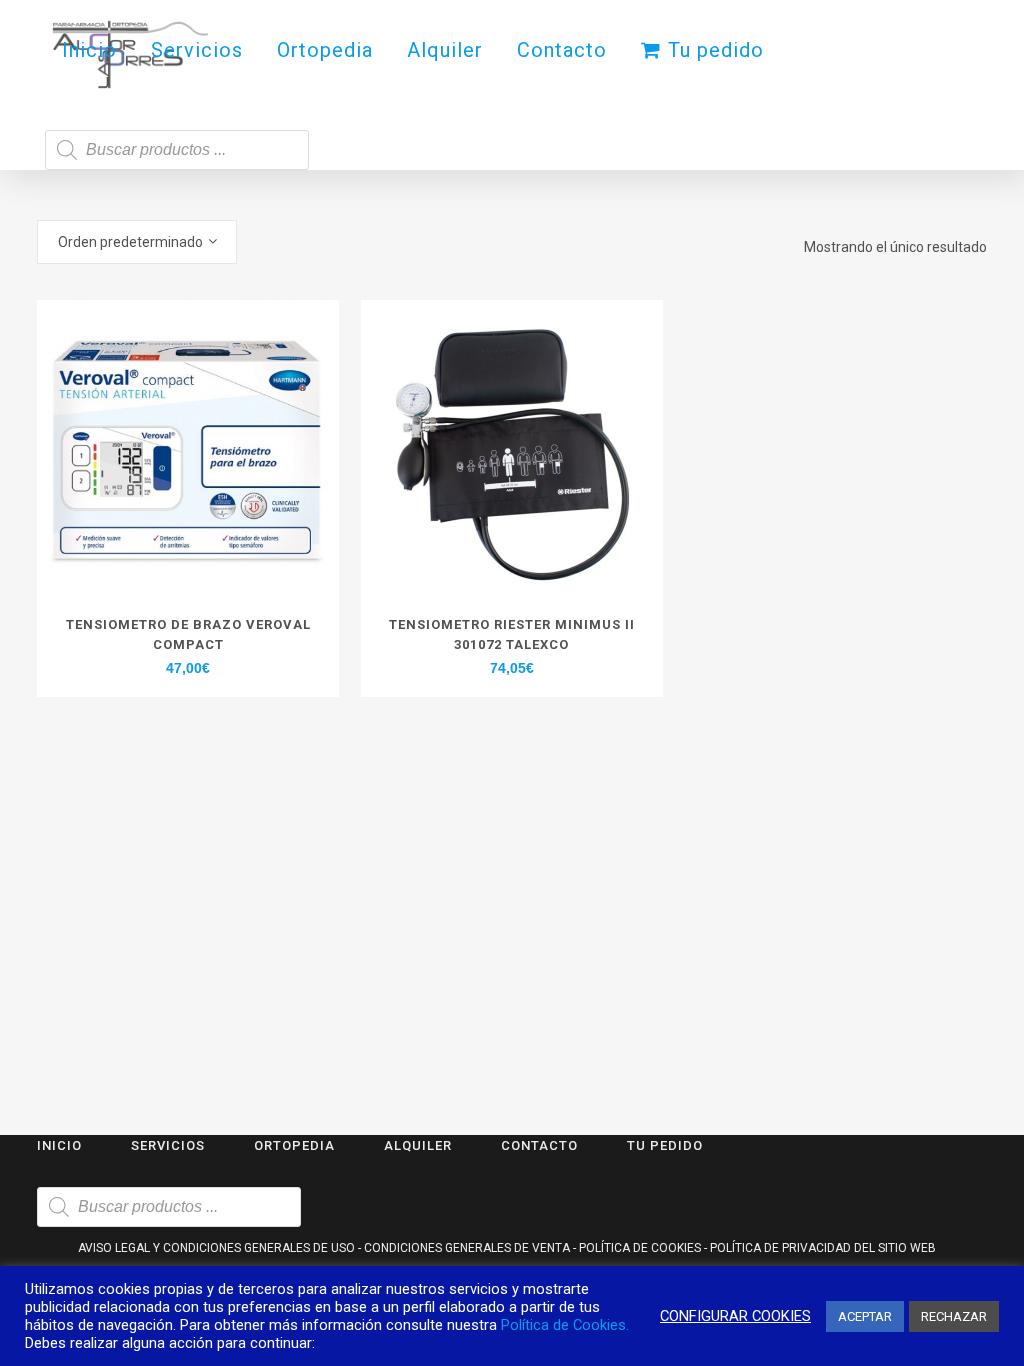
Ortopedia (294, 1145)
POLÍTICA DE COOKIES (640, 1248)
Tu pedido (665, 1145)
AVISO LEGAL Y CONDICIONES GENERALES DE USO (216, 1248)
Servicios (168, 1145)
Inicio (59, 1145)
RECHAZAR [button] (954, 1316)
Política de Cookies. (565, 1325)
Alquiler (418, 1145)
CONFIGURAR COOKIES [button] (735, 1316)
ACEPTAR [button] (865, 1316)
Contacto (539, 1145)
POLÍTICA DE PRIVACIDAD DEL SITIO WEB (823, 1248)
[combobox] (137, 242)
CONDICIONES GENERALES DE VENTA (467, 1248)
